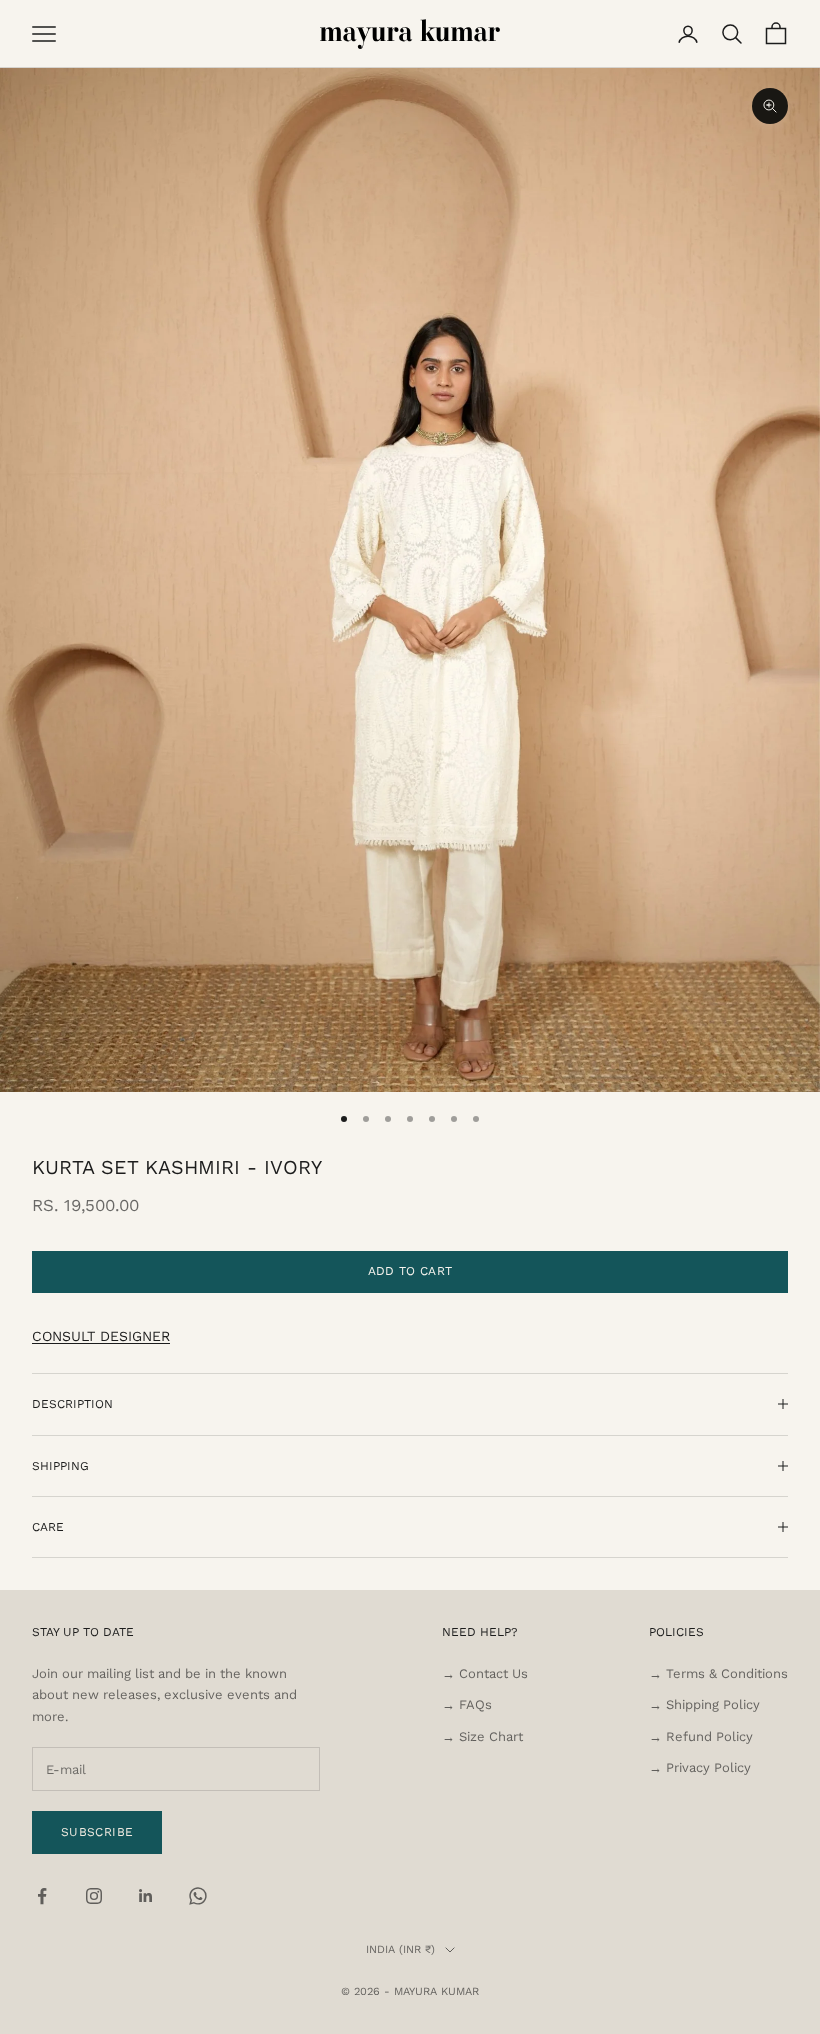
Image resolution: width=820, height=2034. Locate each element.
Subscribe (97, 1832)
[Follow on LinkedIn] (146, 1896)
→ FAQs (467, 1704)
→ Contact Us (485, 1673)
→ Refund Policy (701, 1736)
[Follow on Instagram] (94, 1896)
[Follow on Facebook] (42, 1896)
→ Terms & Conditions (718, 1673)
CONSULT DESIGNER (101, 1336)
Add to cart (410, 1271)
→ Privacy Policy (700, 1767)
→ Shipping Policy (704, 1704)
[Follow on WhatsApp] (198, 1896)
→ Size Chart (482, 1736)
